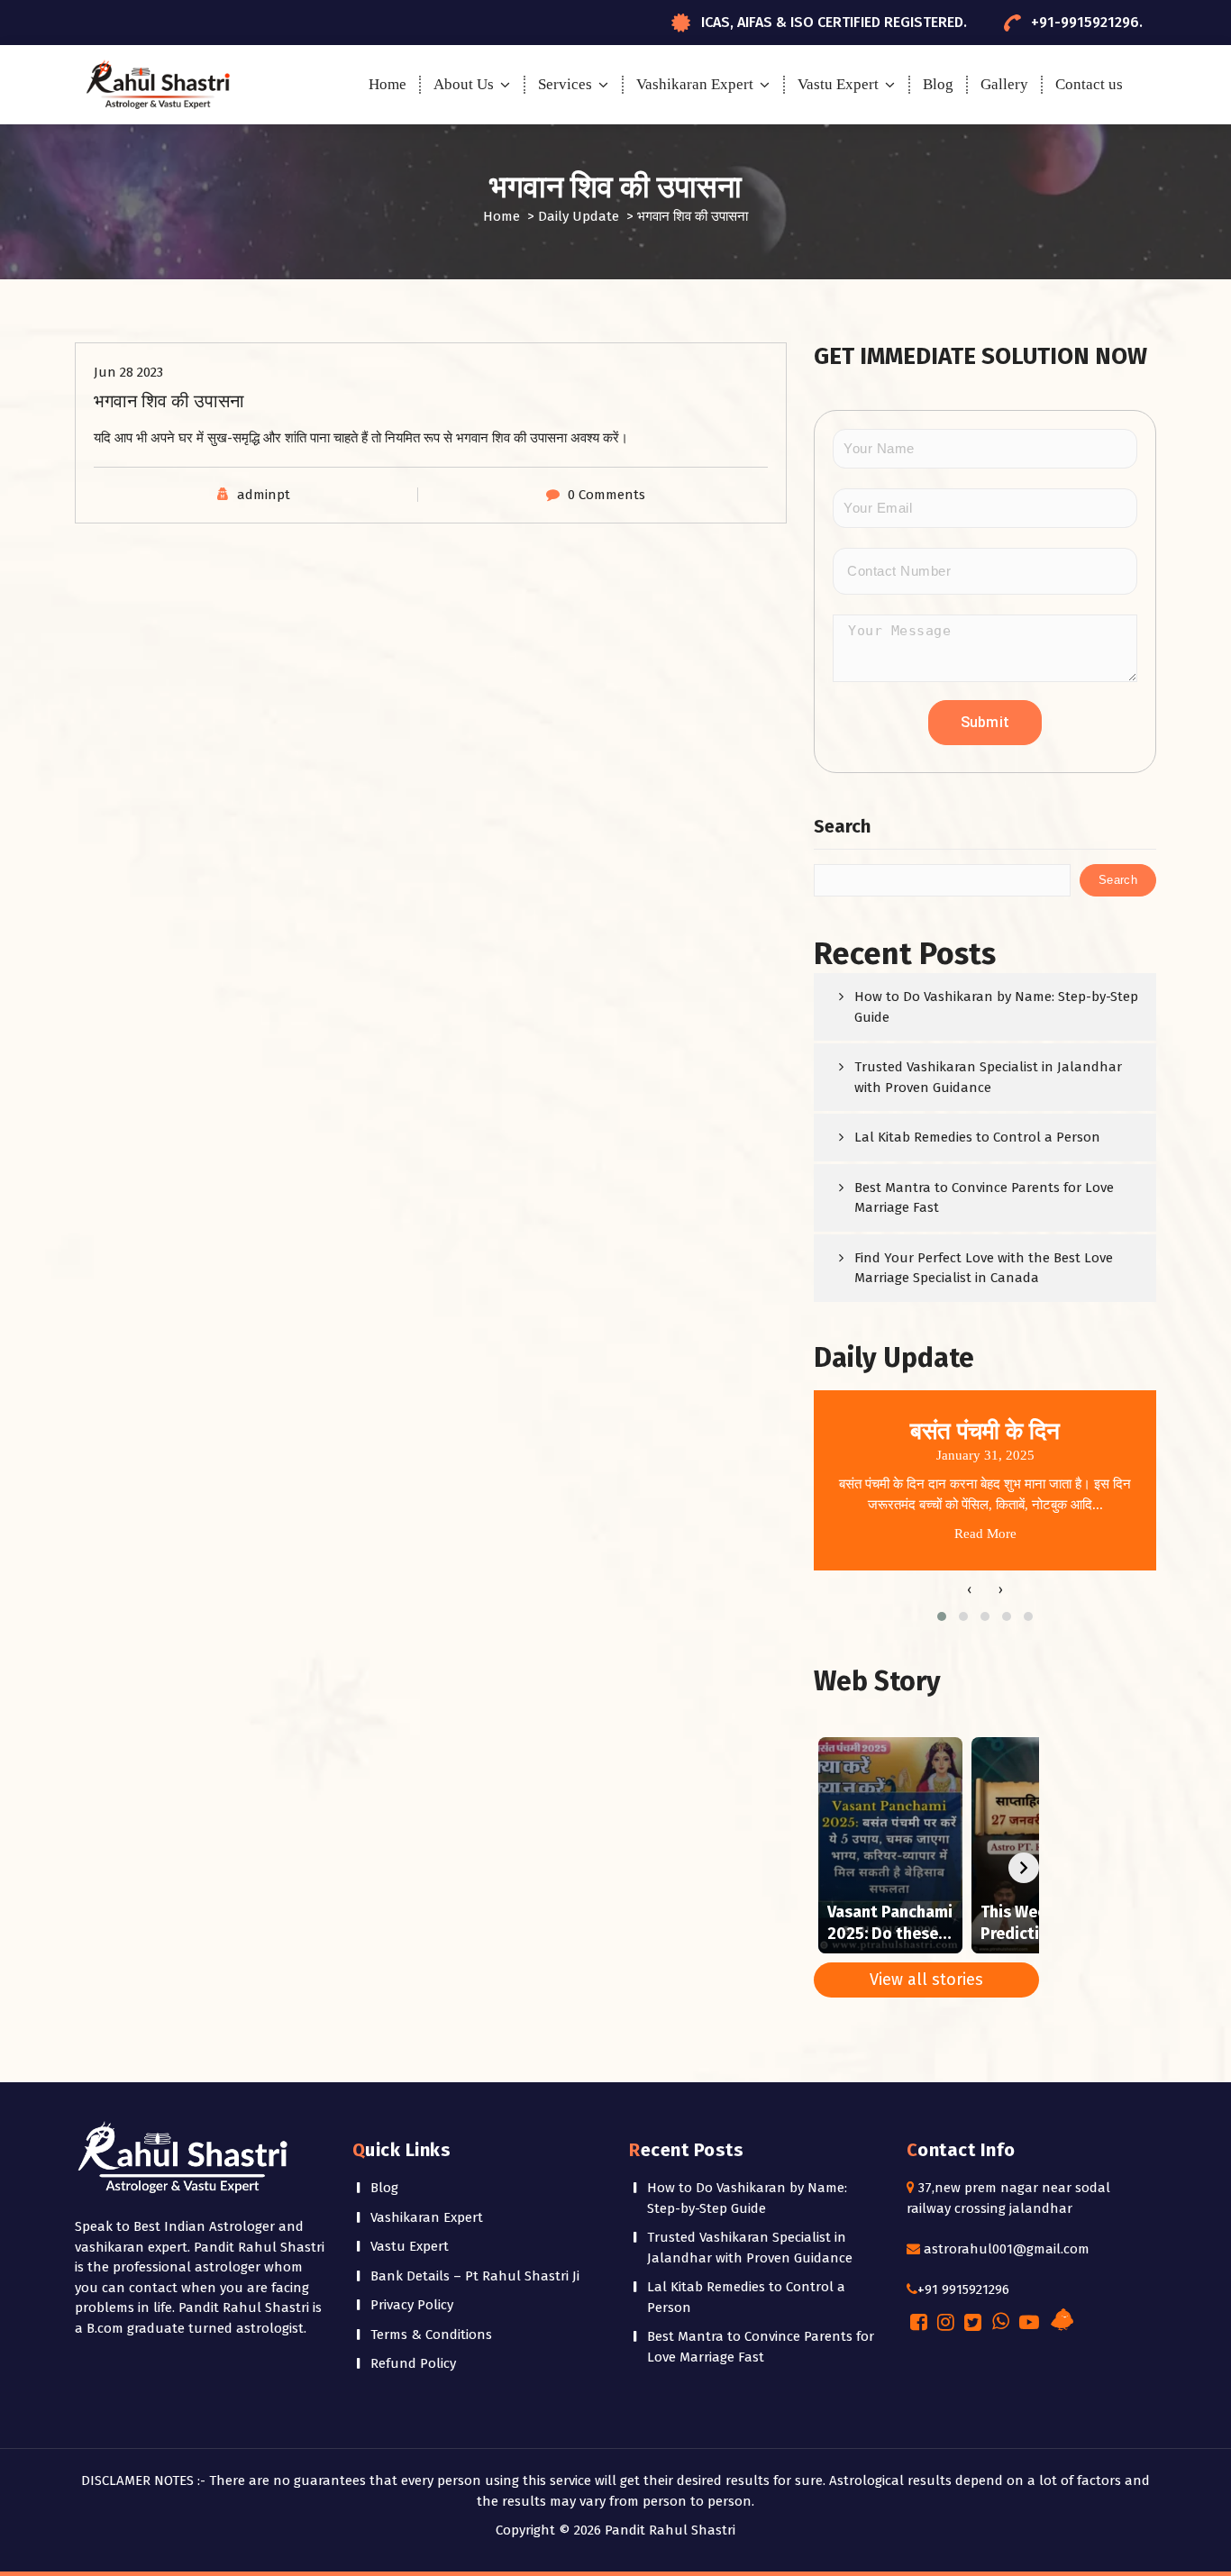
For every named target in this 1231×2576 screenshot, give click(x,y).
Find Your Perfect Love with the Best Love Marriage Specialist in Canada (984, 1268)
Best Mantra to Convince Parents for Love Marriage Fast (984, 1198)
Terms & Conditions (431, 2335)
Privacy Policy (412, 2305)
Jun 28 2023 (128, 372)
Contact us (1089, 84)
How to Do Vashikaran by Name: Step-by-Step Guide (996, 1007)
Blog (938, 84)
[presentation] (969, 1590)
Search (842, 826)
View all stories (926, 1980)
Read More (985, 1534)
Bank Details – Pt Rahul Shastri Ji (475, 2276)
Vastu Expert (838, 84)
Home (388, 84)
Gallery (1004, 84)
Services (565, 84)
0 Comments (606, 495)
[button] (942, 1616)
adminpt (264, 495)
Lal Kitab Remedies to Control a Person (977, 1137)
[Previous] (829, 1868)
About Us (464, 84)
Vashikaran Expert (695, 84)
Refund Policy (413, 2363)
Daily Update (579, 216)
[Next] (1024, 1868)
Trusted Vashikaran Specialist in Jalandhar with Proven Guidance (988, 1077)
